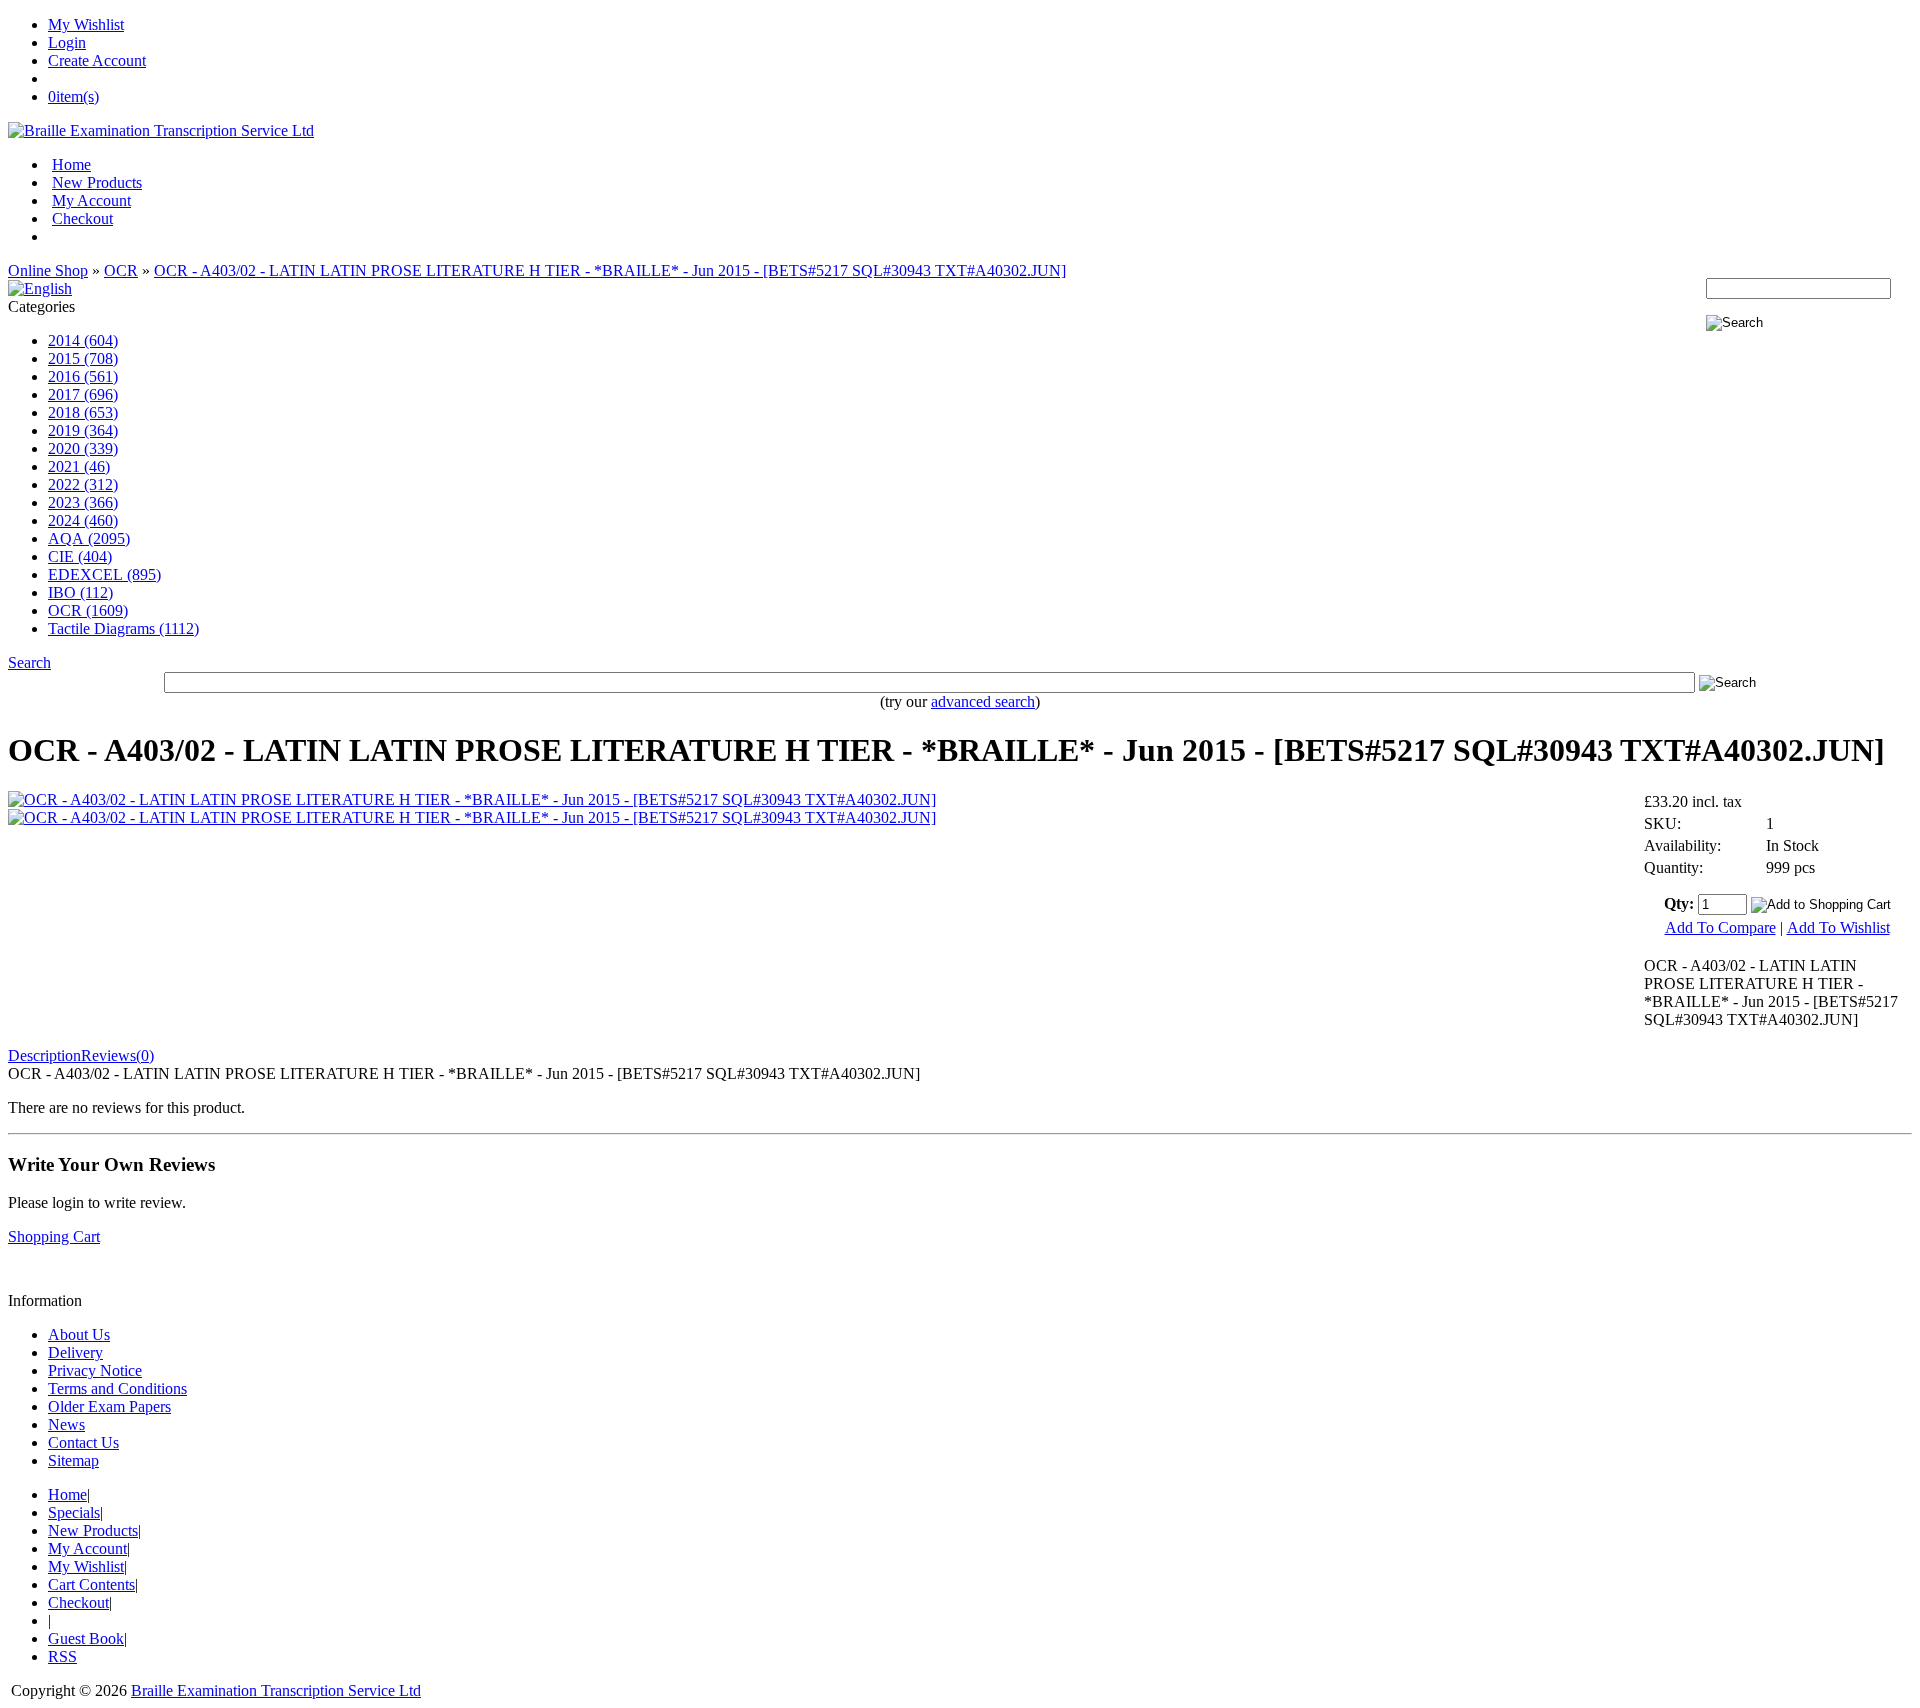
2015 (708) (83, 358)
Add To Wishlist (1838, 927)
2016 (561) (83, 376)
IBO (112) (80, 592)
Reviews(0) (117, 1055)
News (66, 1424)
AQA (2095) (89, 538)
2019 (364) (83, 430)
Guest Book (86, 1638)
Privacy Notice (95, 1370)
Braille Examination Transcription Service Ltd (276, 1690)
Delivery (75, 1352)
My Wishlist (86, 24)
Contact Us (83, 1442)
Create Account (97, 60)
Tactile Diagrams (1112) (123, 628)
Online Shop (48, 270)
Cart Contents (91, 1584)
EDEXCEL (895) (104, 574)
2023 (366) (83, 502)
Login (67, 42)
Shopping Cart (54, 1236)
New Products (97, 182)
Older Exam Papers (109, 1406)
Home (71, 164)
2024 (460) (83, 520)
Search (29, 662)
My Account (91, 200)
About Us (79, 1334)
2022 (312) (83, 484)
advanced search (983, 701)
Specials (74, 1512)
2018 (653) (83, 412)
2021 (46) (79, 466)
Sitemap (73, 1460)
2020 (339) (83, 448)
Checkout (82, 218)
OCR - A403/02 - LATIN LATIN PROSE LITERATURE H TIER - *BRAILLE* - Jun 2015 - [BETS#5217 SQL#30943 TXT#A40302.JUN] (610, 270)
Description (44, 1055)
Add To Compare (1720, 927)
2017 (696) (83, 394)
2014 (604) (83, 340)
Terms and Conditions (117, 1388)
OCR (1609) (88, 610)
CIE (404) (80, 556)
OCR (121, 270)
